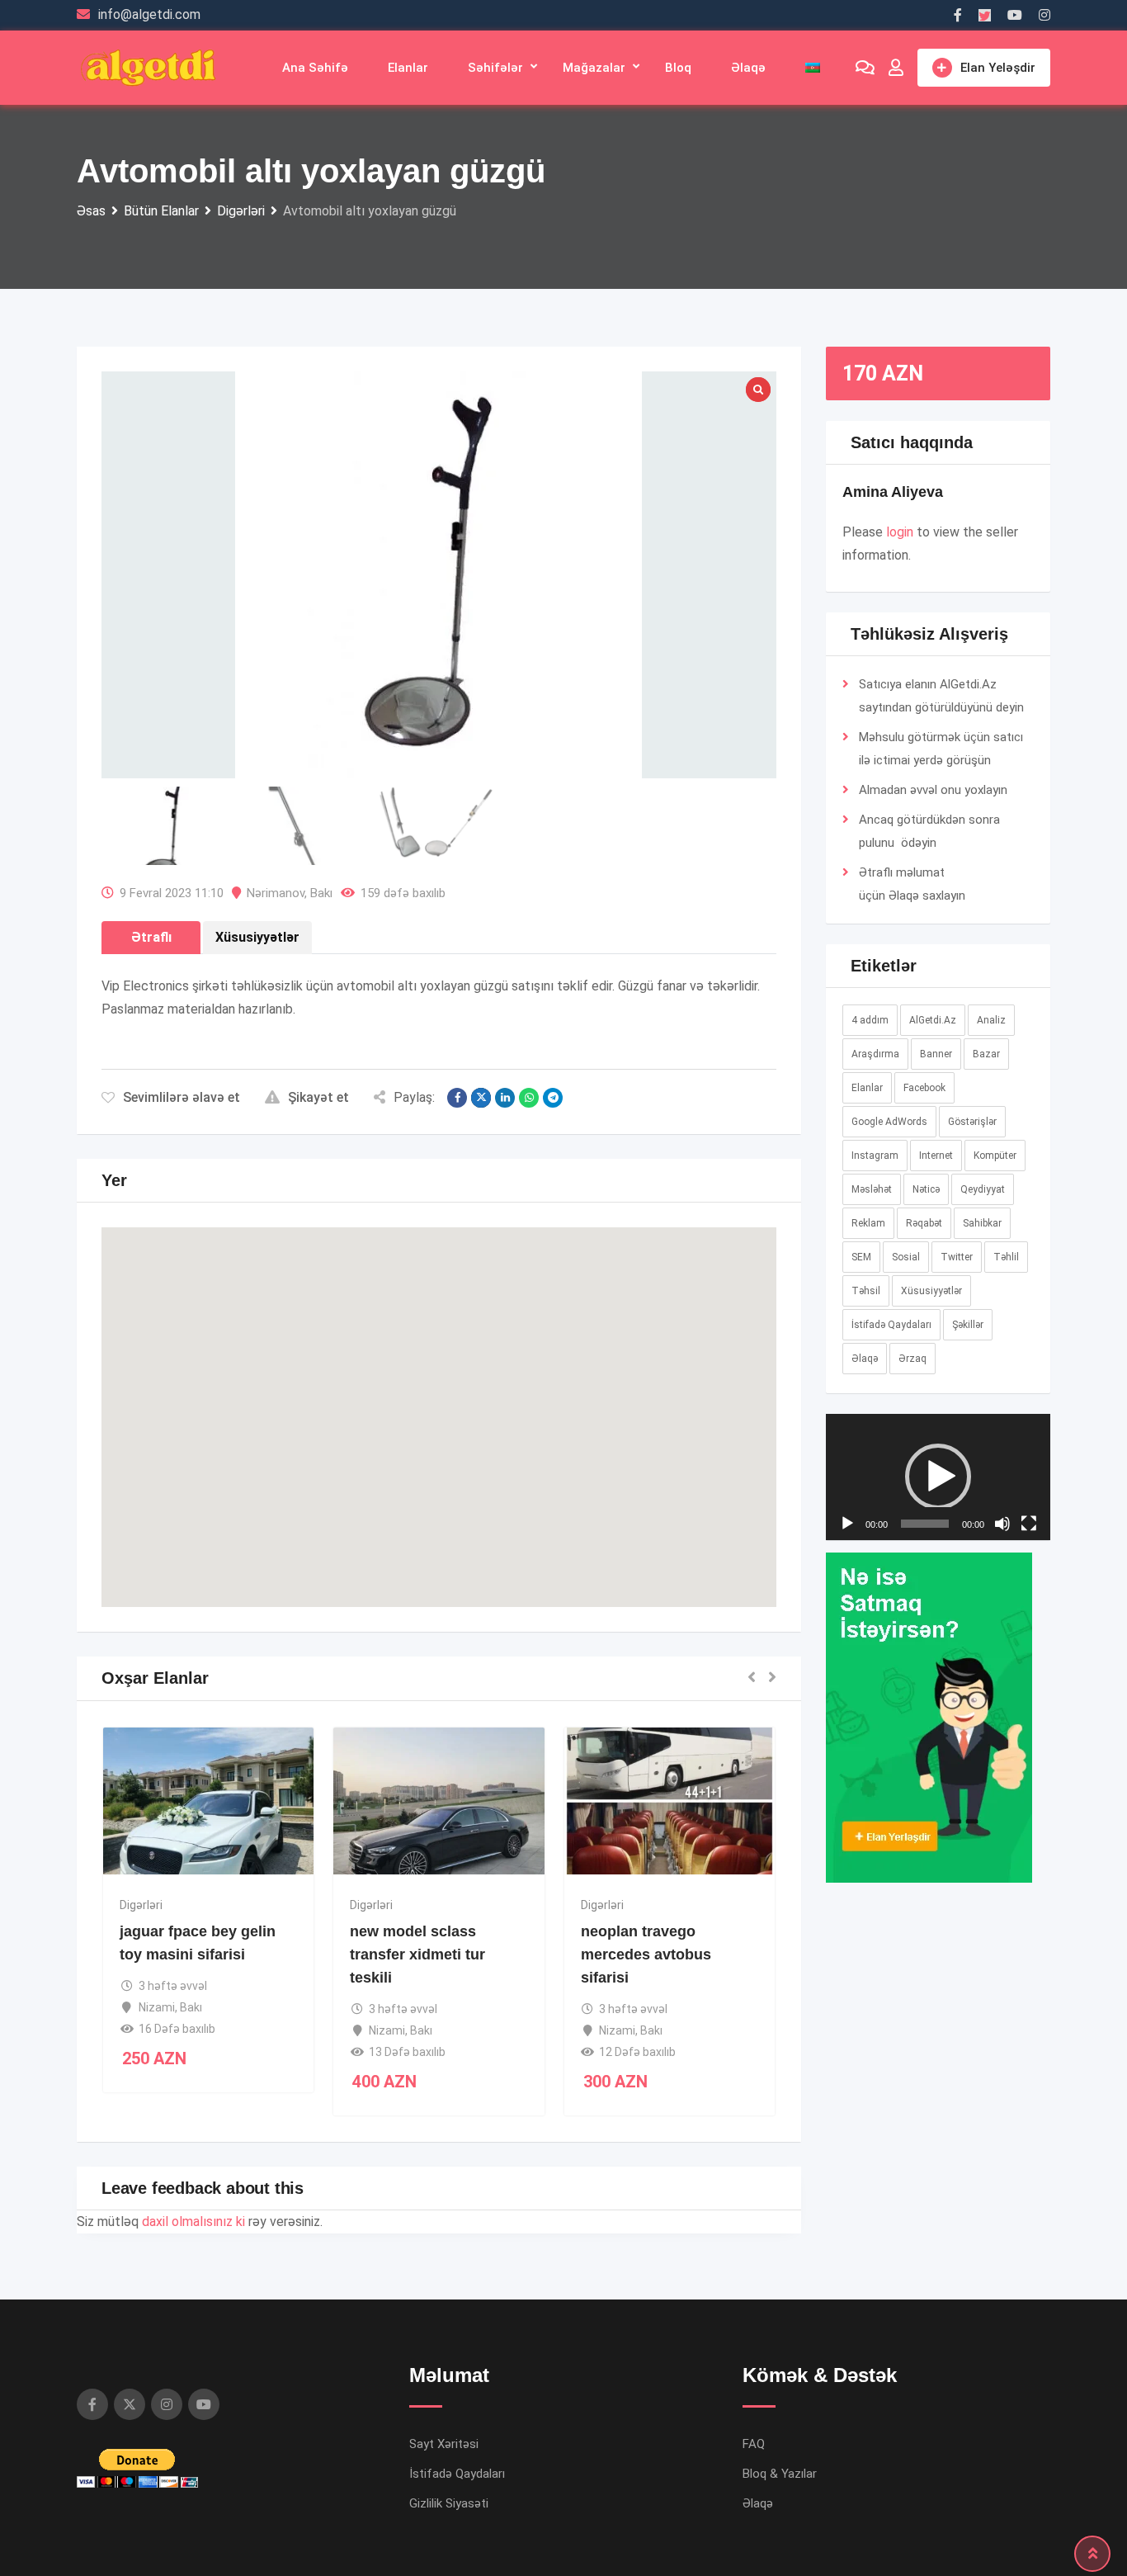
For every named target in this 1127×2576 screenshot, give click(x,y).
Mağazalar (594, 68)
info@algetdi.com (149, 14)
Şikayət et (318, 1097)
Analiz (991, 1020)
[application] (938, 1614)
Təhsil (866, 1291)
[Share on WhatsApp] (529, 1098)
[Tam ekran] (1029, 1797)
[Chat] (865, 68)
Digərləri (141, 1905)
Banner (936, 1054)
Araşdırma (875, 1054)
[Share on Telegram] (553, 1098)
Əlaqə (748, 68)
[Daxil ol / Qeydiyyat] (896, 68)
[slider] (925, 1797)
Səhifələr (495, 68)
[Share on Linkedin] (505, 1098)
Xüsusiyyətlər (931, 1291)
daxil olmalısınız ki (193, 2222)
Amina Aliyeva (893, 492)
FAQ (754, 2444)
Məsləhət (872, 1189)
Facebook (924, 1088)
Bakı (321, 893)
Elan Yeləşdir (998, 68)
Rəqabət (924, 1223)
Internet (936, 1156)
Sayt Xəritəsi (444, 2444)
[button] (439, 1402)
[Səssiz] (1002, 1797)
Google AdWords (889, 1122)
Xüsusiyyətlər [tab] (257, 937)
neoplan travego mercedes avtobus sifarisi (646, 1954)
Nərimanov (276, 893)
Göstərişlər (972, 1122)
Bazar (986, 1054)
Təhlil (1006, 1257)
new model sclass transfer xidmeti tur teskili (417, 1954)
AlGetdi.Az (933, 1020)
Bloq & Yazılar (780, 2474)
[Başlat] (847, 1797)
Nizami (157, 2007)
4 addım (870, 1020)
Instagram (875, 1156)
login (900, 532)
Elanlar (408, 68)
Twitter (957, 1257)
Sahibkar (982, 1223)
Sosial (906, 1257)
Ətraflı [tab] (151, 937)
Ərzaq (912, 1359)
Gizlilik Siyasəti (449, 2503)
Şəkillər (968, 1325)
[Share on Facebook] (457, 1098)
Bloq (678, 68)
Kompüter (995, 1156)
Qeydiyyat (983, 1189)
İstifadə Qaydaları (891, 1325)
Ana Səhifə (315, 68)
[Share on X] (481, 1098)
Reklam (868, 1223)
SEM (861, 1257)
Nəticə (926, 1189)
